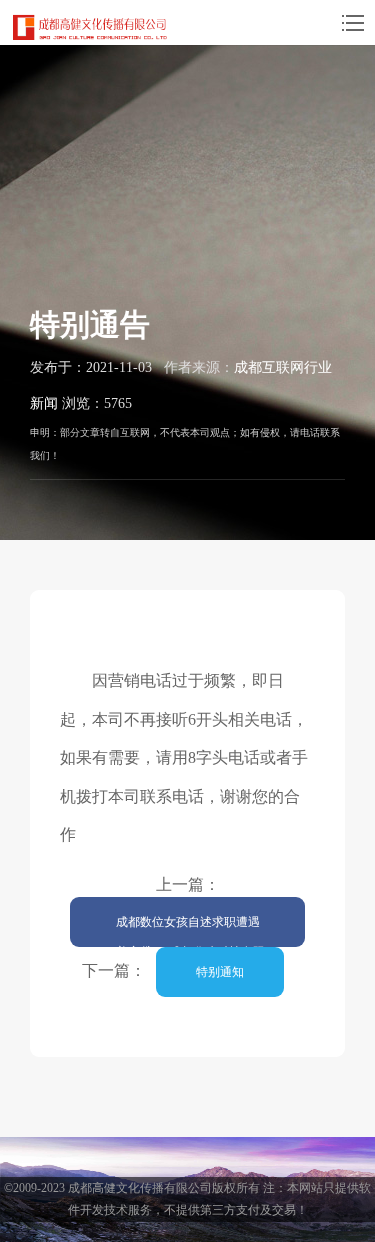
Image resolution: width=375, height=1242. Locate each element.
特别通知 (220, 972)
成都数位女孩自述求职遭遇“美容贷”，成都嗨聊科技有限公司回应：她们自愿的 (188, 931)
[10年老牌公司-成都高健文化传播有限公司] (90, 27)
